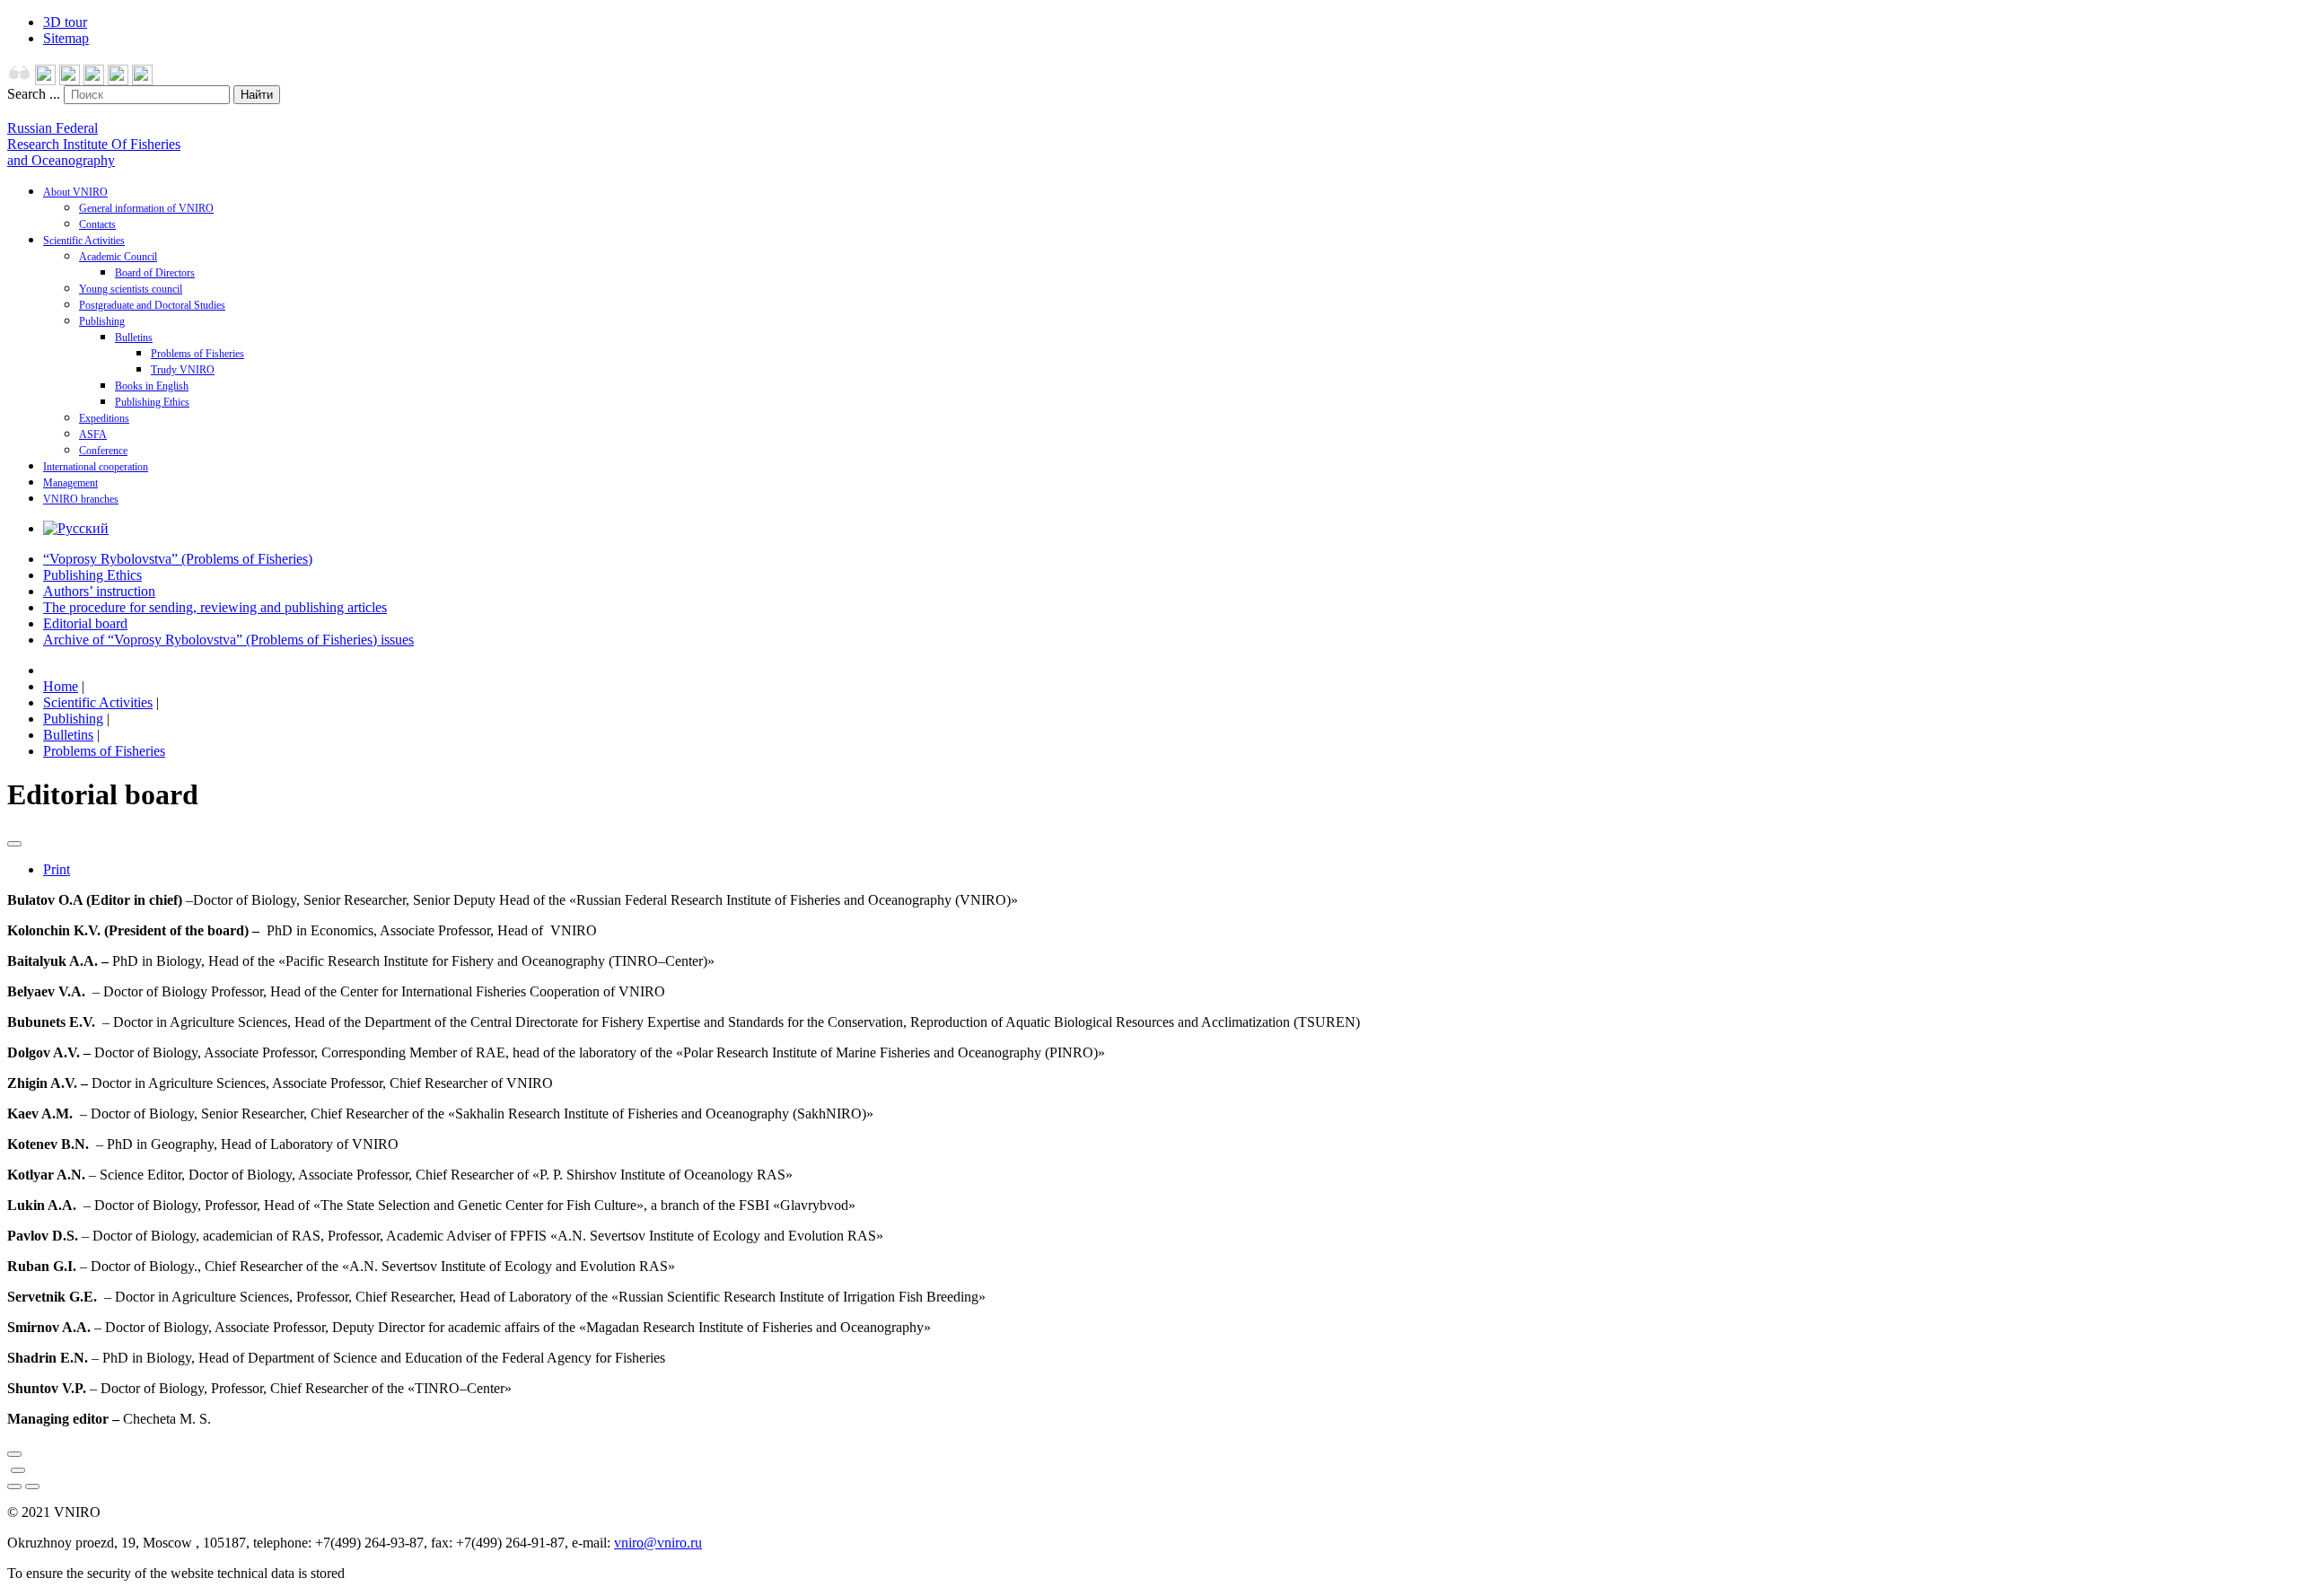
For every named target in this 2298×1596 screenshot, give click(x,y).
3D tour (65, 22)
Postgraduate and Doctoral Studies (152, 305)
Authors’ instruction (99, 591)
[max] (45, 80)
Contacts (97, 224)
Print (57, 869)
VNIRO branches (81, 499)
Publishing (102, 321)
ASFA (93, 434)
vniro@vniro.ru (658, 1543)
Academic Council (118, 257)
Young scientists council (131, 289)
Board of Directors (155, 273)
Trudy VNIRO (183, 370)
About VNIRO (75, 192)
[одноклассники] (94, 80)
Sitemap (66, 38)
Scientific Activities (84, 241)
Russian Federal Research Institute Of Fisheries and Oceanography (94, 144)
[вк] (118, 80)
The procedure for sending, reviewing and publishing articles (215, 607)
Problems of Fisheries (197, 354)
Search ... (34, 94)
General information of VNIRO (146, 208)
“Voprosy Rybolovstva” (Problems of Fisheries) (178, 559)
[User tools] (14, 844)
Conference (103, 451)
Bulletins (134, 338)
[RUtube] (142, 80)
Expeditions (104, 418)
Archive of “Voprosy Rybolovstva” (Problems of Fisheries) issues (228, 640)
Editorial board (85, 623)
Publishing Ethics (152, 402)
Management (70, 483)
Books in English (152, 386)
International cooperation (96, 467)
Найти (257, 95)
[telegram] (70, 80)
